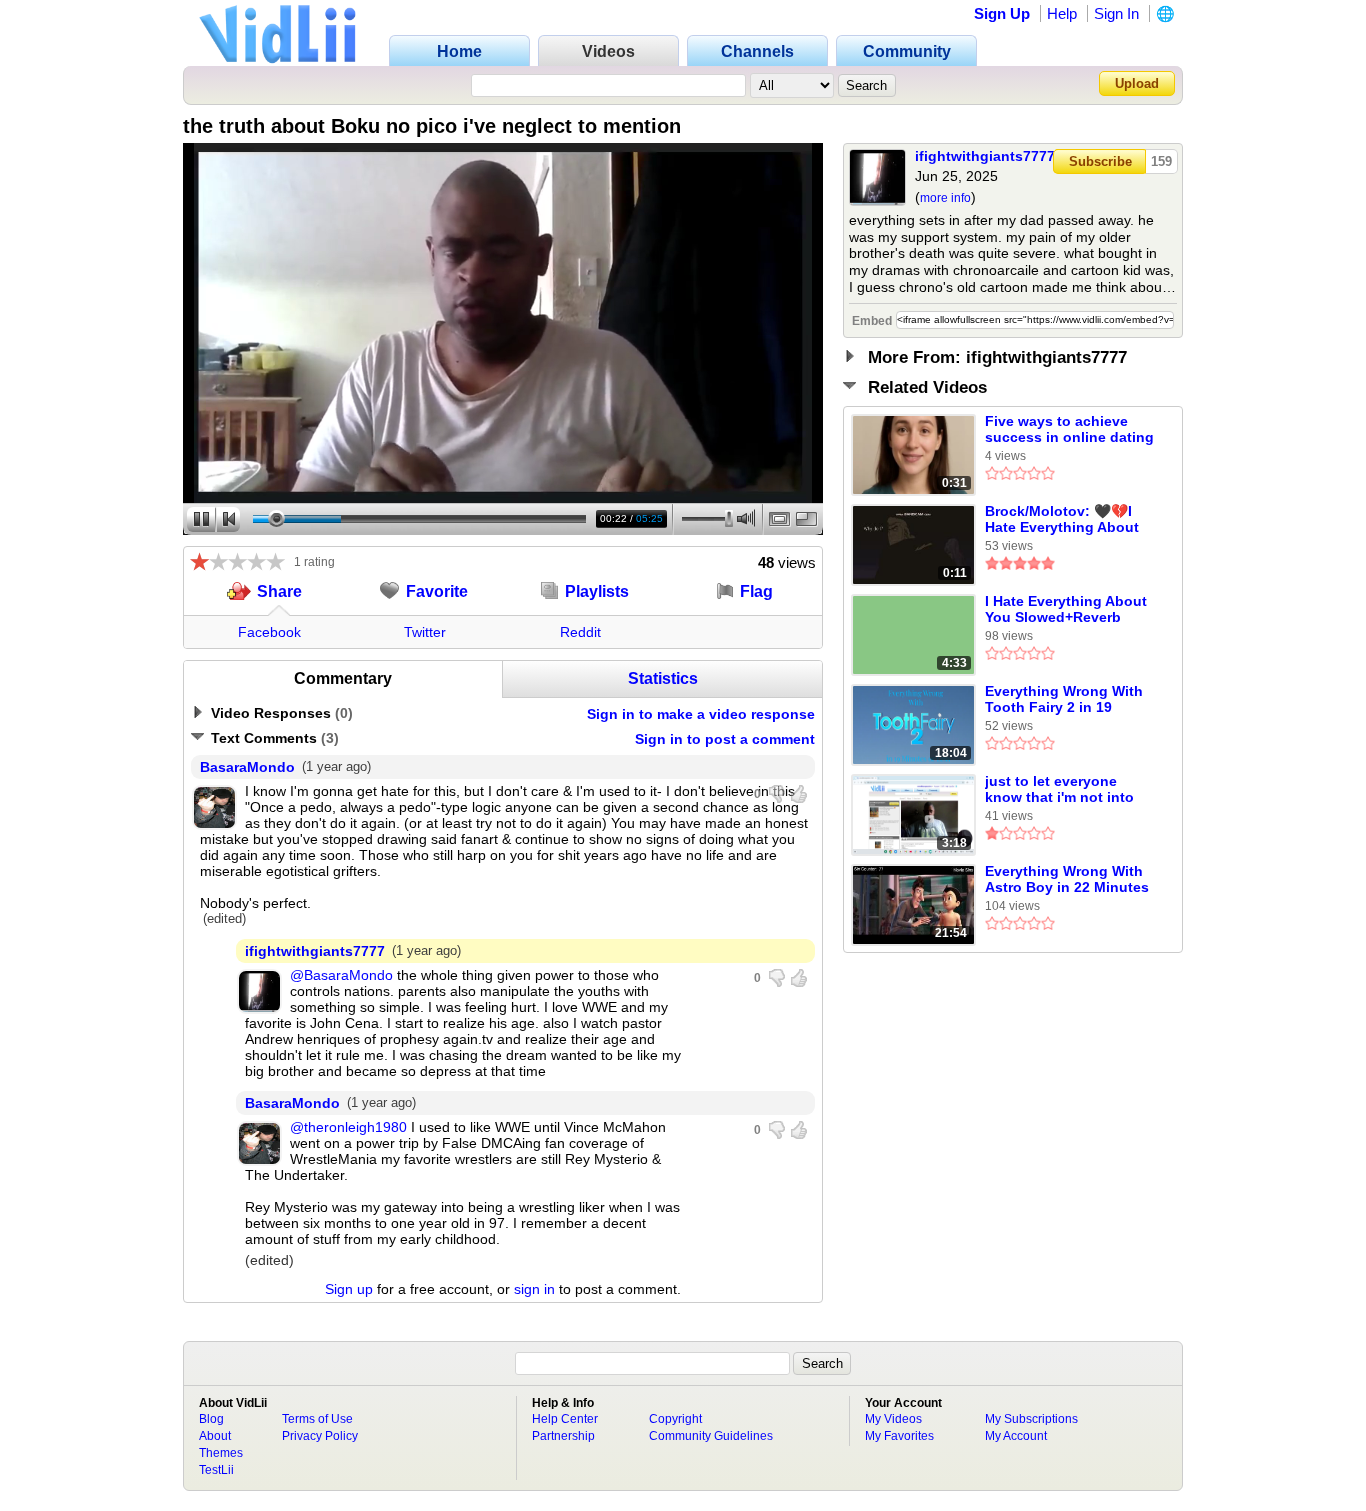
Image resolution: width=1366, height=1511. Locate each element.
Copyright (675, 1419)
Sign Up (1002, 13)
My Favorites (899, 1436)
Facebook (269, 632)
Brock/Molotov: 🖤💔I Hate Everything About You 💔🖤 (1062, 520)
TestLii (216, 1470)
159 (1161, 161)
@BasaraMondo (341, 975)
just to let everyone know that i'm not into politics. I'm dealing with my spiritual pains (1068, 790)
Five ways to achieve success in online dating (1069, 429)
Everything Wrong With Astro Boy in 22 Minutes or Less (1067, 880)
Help (1062, 13)
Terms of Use (317, 1419)
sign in (534, 1289)
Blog (211, 1419)
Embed (872, 321)
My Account (1016, 1436)
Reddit (580, 632)
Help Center (565, 1419)
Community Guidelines (711, 1436)
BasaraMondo (247, 767)
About (215, 1436)
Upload (1137, 83)
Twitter (425, 632)
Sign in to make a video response (701, 714)
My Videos (893, 1419)
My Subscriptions (1031, 1419)
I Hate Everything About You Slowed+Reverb (1066, 609)
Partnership (563, 1436)
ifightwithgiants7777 (985, 156)
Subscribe (1100, 161)
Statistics (663, 678)
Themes (221, 1453)
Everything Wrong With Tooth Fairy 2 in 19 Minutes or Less (1064, 700)
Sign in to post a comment (725, 739)
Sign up (349, 1289)
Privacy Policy (320, 1436)
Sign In (1116, 13)
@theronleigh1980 (348, 1127)
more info (945, 198)
